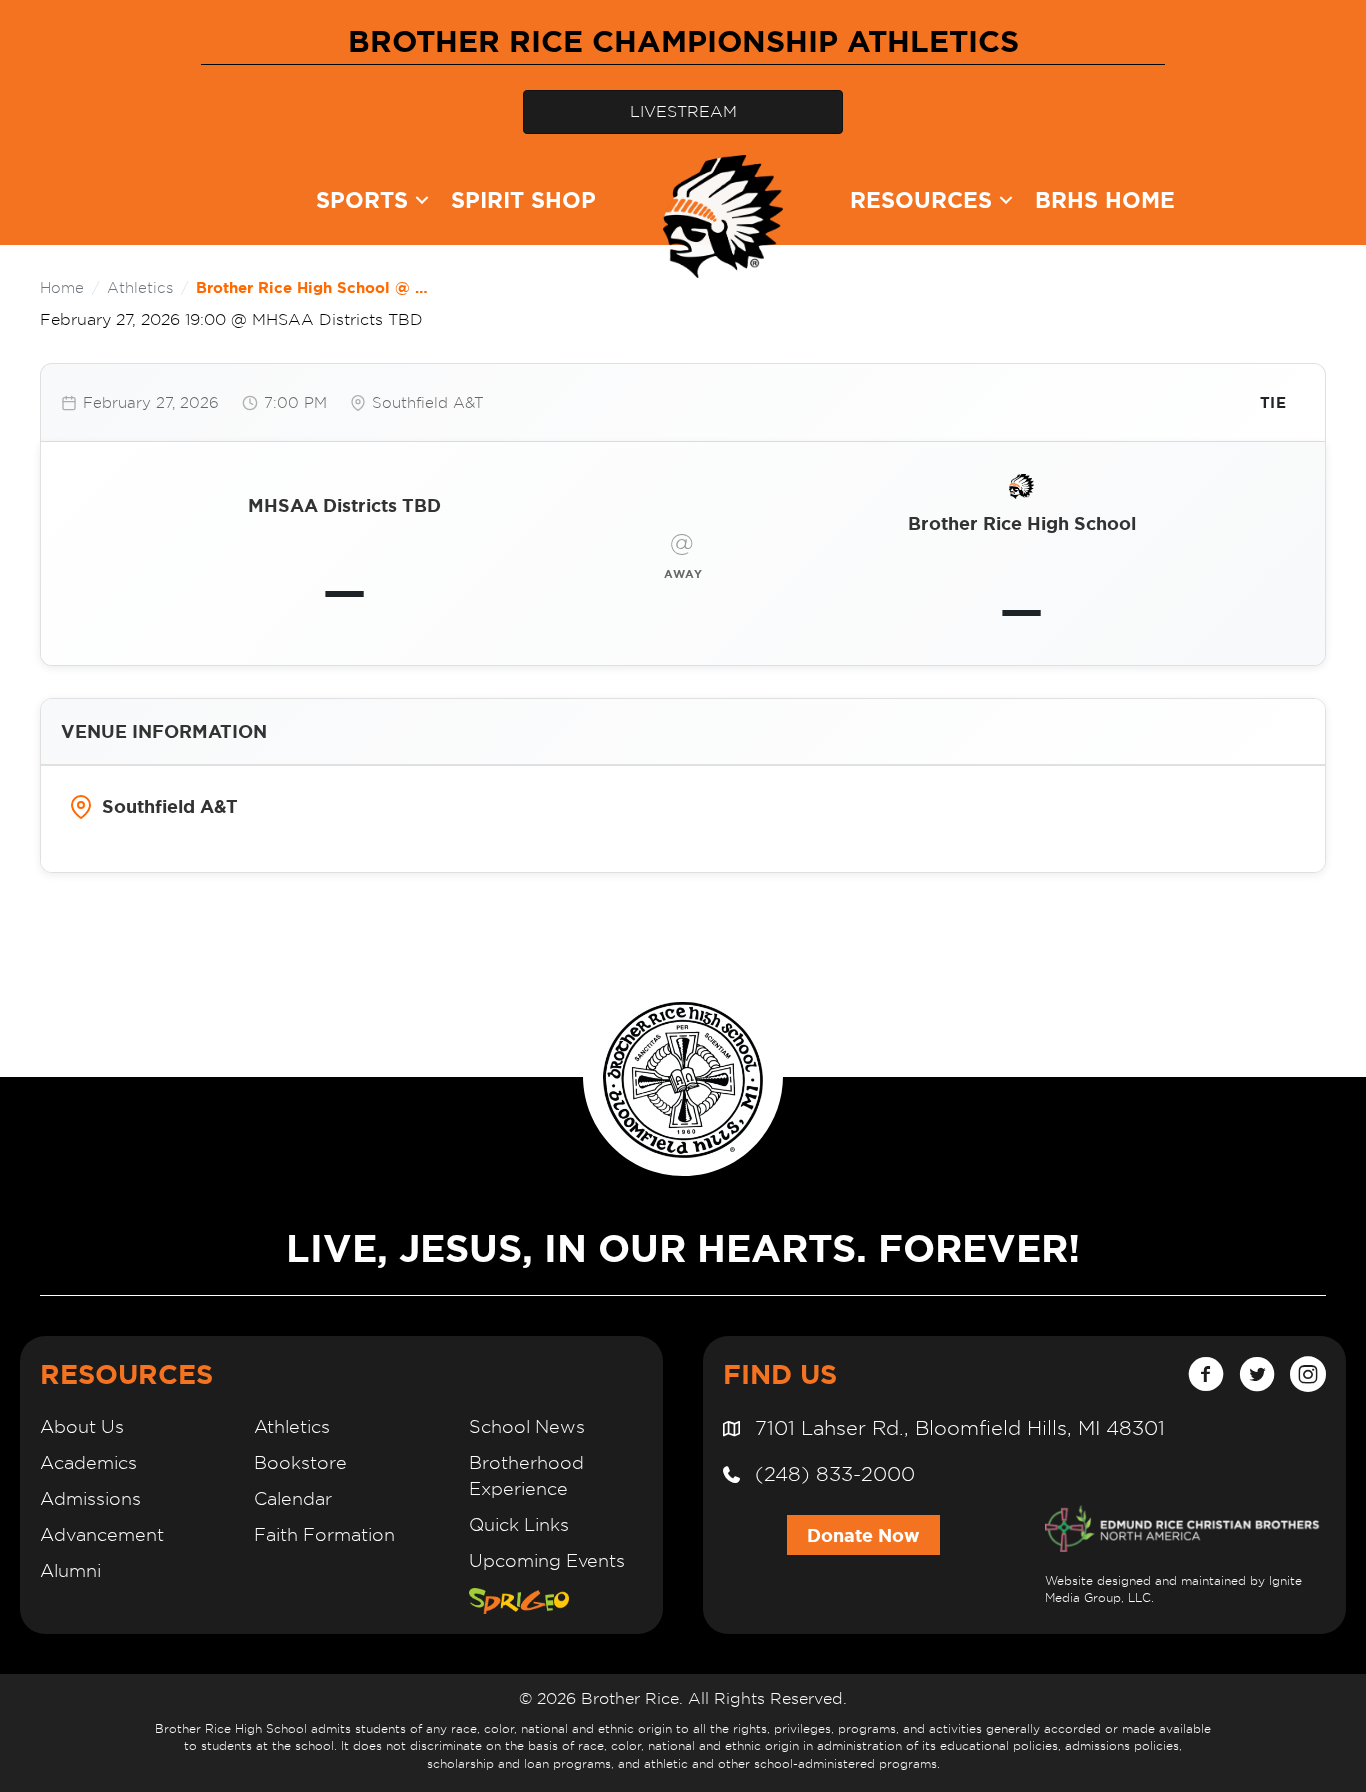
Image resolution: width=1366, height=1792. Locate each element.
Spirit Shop (523, 199)
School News (527, 1426)
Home (62, 287)
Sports (362, 199)
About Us (82, 1426)
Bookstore (300, 1462)
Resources (921, 199)
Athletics (140, 287)
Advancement (102, 1534)
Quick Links (519, 1524)
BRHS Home (1105, 199)
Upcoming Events (547, 1560)
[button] (422, 200)
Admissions (90, 1498)
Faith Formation (324, 1534)
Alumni (70, 1570)
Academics (88, 1462)
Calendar (293, 1498)
